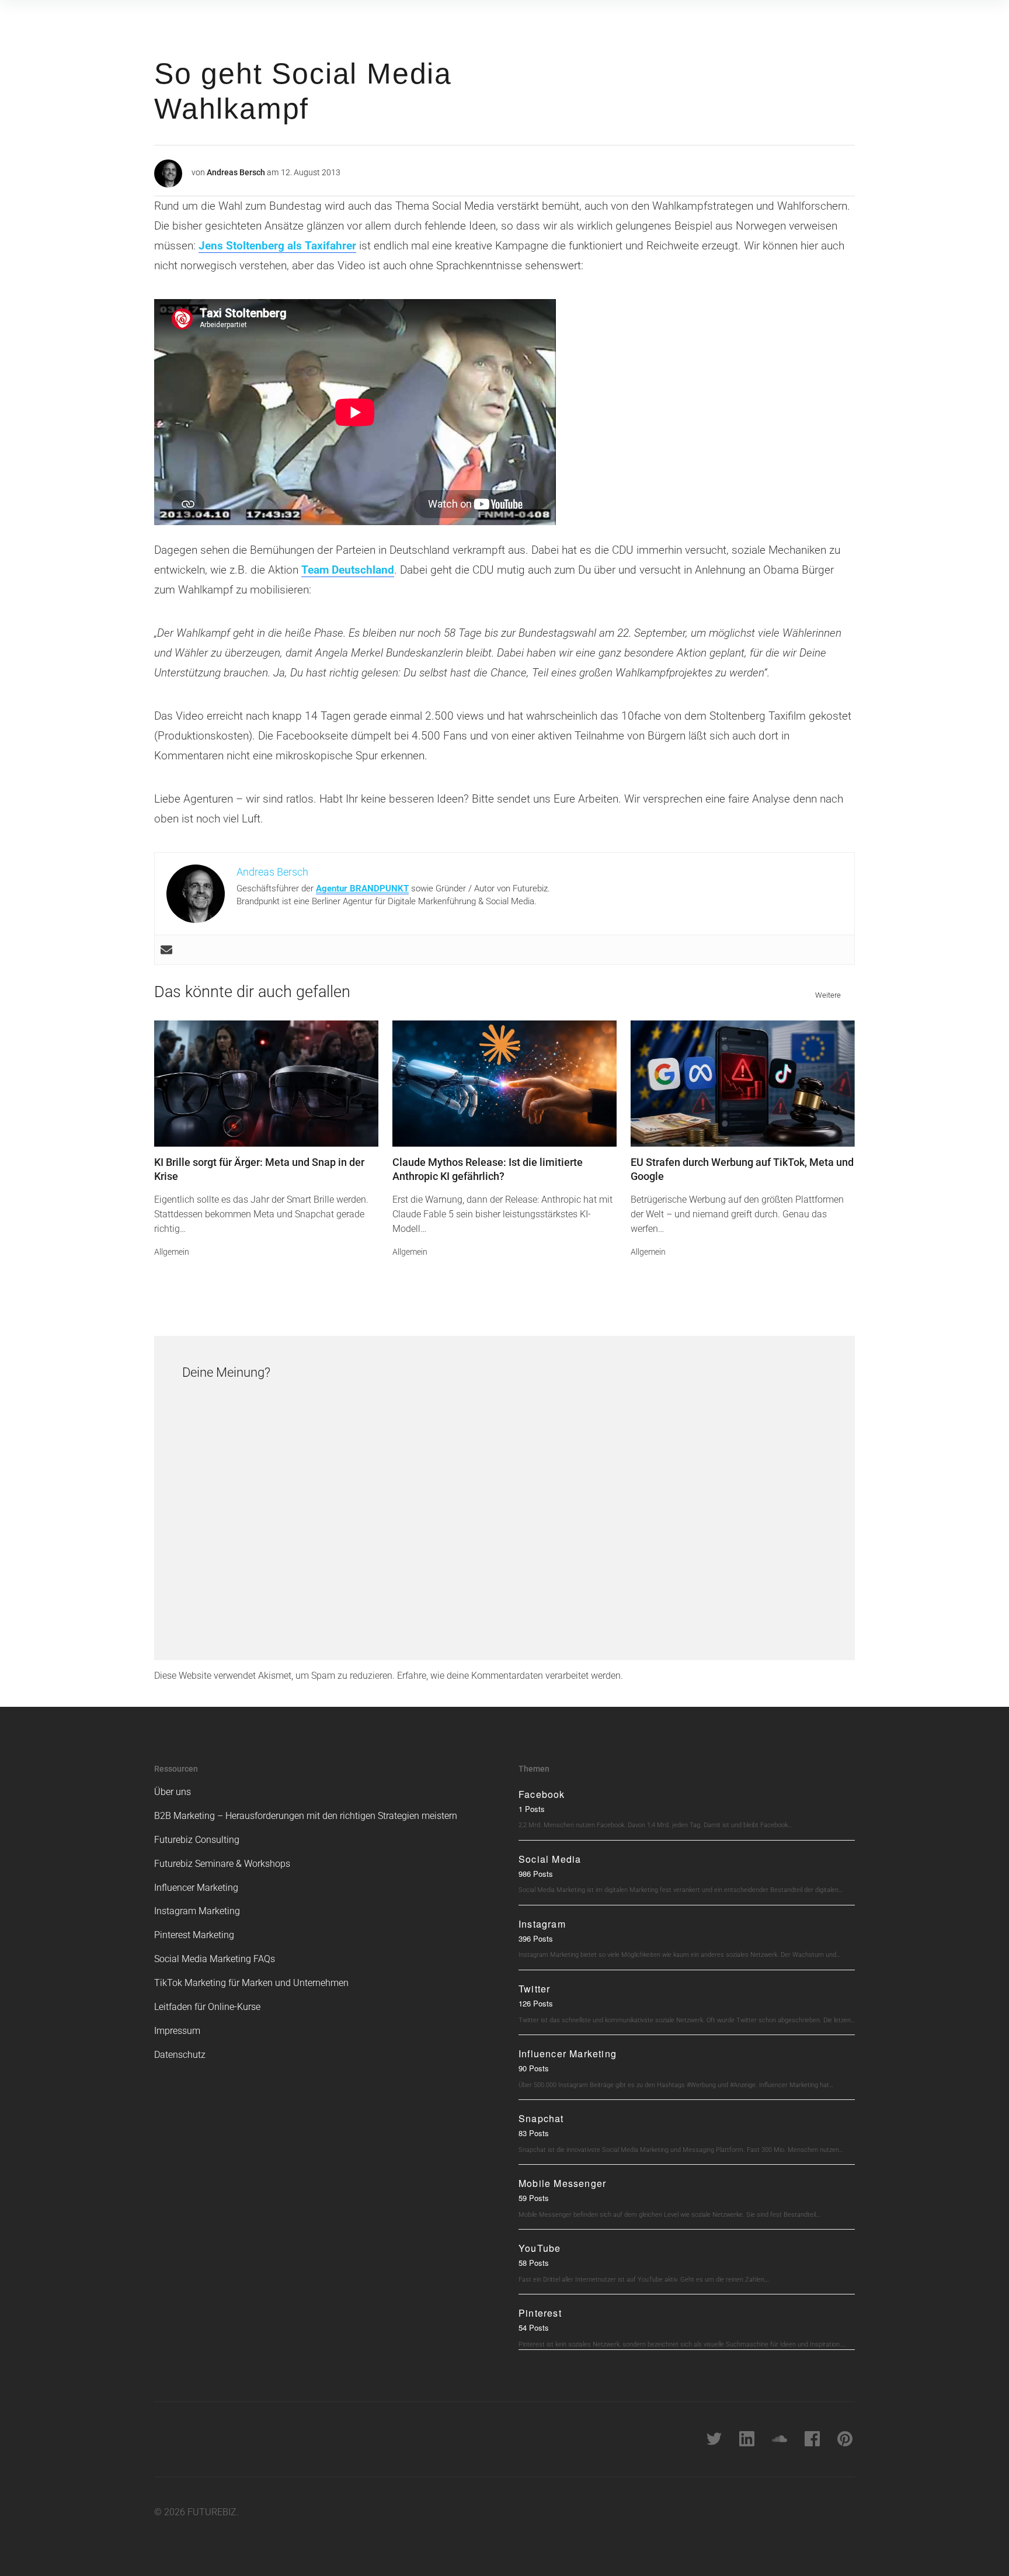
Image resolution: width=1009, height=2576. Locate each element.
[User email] (166, 950)
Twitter (534, 1989)
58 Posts (534, 2263)
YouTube (540, 2248)
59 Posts (534, 2198)
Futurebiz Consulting (197, 1840)
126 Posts (536, 2003)
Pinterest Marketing (194, 1935)
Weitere (828, 995)
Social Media (550, 1859)
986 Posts (536, 1874)
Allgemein (172, 1252)
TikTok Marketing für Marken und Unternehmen (251, 1983)
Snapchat (541, 2118)
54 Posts (534, 2327)
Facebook (542, 1794)
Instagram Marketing (197, 1911)
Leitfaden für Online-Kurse (207, 2007)
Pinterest (540, 2313)
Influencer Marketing (196, 1888)
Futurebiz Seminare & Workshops (222, 1864)
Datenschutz (180, 2055)
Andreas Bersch (236, 172)
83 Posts (534, 2133)
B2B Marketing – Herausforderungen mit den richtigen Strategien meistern (306, 1816)
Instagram (542, 1924)
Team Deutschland (348, 570)
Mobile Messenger (562, 2183)
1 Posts (532, 1809)
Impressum (177, 2031)
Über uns (173, 1792)
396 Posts (536, 1938)
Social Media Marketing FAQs (215, 1959)
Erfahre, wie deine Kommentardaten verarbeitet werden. (510, 1676)
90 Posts (534, 2068)
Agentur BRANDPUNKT (362, 888)
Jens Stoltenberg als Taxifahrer (277, 246)
